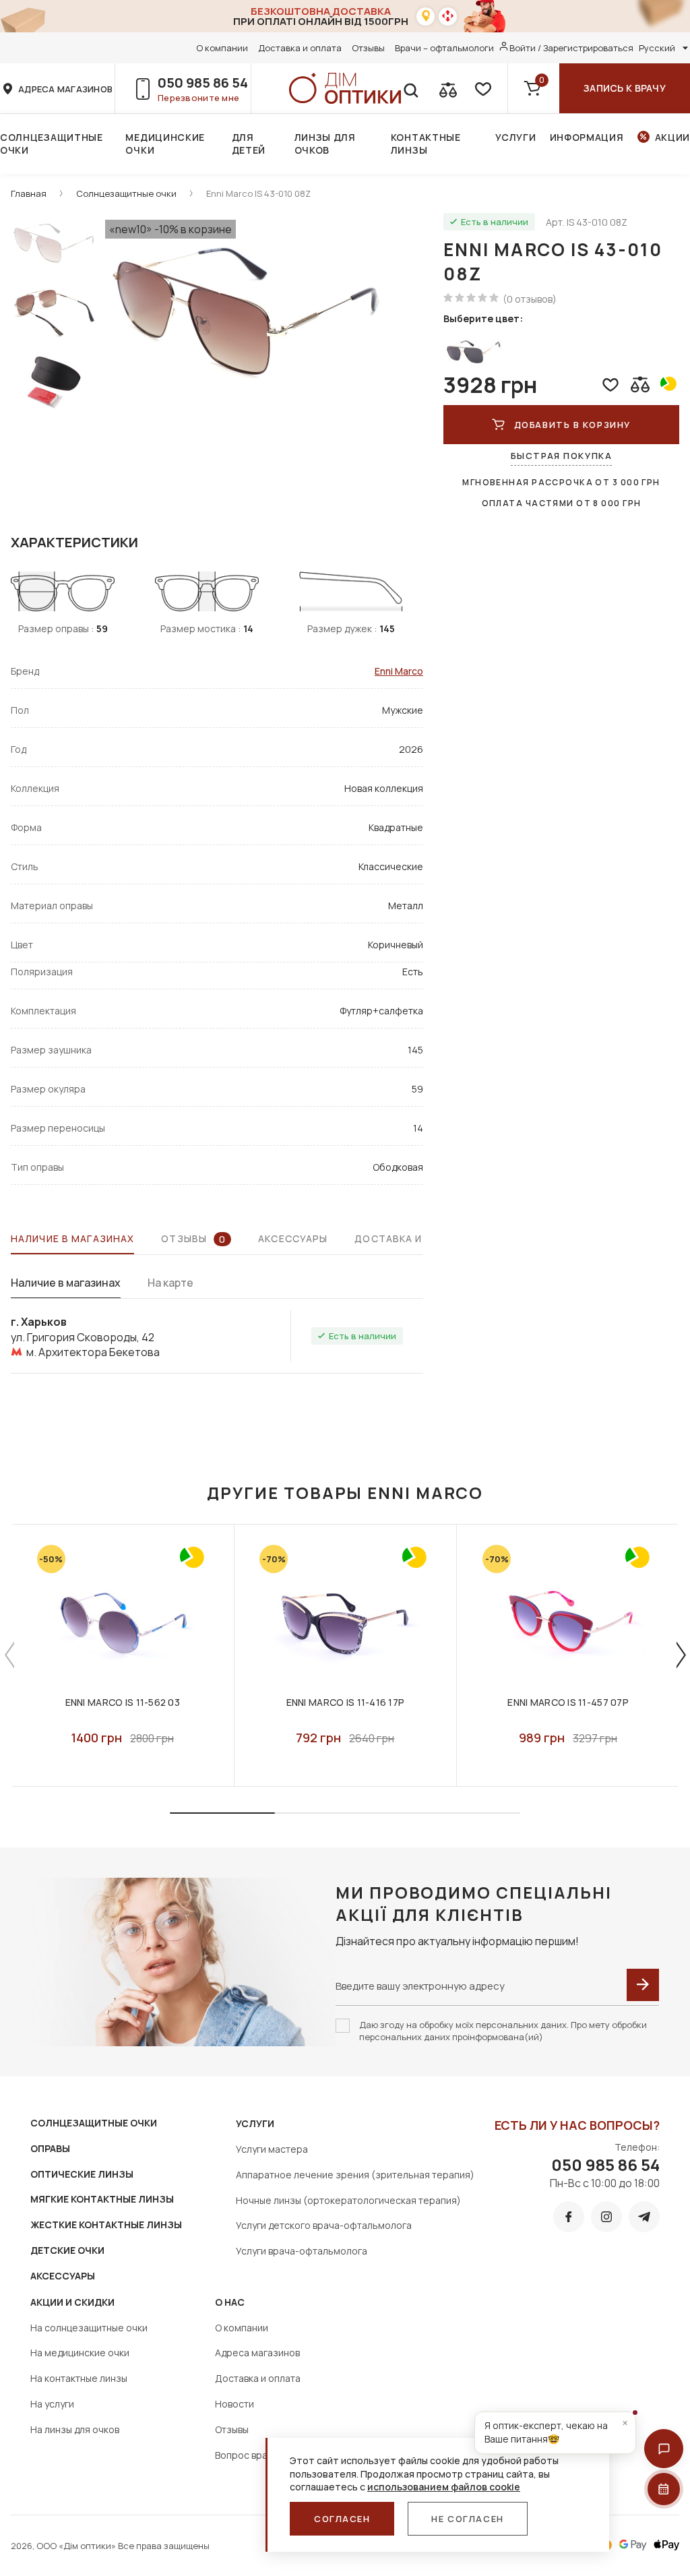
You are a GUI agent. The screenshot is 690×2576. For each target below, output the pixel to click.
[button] (664, 2449)
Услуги (515, 137)
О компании (222, 48)
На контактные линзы (79, 2378)
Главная (29, 193)
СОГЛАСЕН (342, 2519)
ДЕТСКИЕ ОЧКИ (67, 2250)
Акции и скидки (72, 2302)
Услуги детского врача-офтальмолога (324, 2225)
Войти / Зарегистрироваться (571, 48)
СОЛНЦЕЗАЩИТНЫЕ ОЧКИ (94, 2123)
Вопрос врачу (246, 2455)
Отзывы (368, 48)
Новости (234, 2404)
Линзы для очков (325, 144)
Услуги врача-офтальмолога (302, 2251)
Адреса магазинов (257, 2353)
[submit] (643, 1985)
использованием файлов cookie (444, 2487)
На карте (170, 1283)
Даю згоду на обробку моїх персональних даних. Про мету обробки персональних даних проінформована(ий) (503, 2031)
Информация (587, 137)
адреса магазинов (65, 89)
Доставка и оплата (300, 48)
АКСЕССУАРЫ (63, 2276)
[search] (410, 88)
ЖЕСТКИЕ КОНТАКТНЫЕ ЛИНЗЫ (106, 2225)
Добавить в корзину (572, 425)
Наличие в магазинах (72, 1238)
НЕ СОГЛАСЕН (467, 2519)
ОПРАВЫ (50, 2148)
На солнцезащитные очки (89, 2328)
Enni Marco (399, 671)
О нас (230, 2302)
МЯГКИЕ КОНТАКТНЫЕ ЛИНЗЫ (102, 2199)
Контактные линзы (426, 144)
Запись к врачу (625, 88)
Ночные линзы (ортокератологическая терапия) (348, 2200)
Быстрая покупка (561, 456)
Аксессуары (293, 1238)
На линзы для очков (75, 2429)
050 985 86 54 (203, 83)
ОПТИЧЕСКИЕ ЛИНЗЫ (82, 2174)
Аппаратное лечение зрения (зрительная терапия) (355, 2175)
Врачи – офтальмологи (444, 48)
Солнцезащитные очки (52, 144)
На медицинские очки (80, 2353)
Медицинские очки (165, 144)
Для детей (249, 144)
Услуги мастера (272, 2149)
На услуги (52, 2404)
